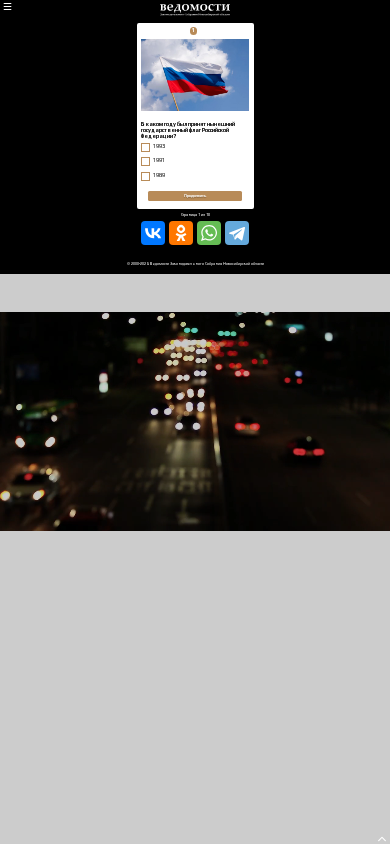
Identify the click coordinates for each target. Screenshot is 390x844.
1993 (159, 146)
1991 (159, 160)
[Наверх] (382, 841)
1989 (159, 175)
